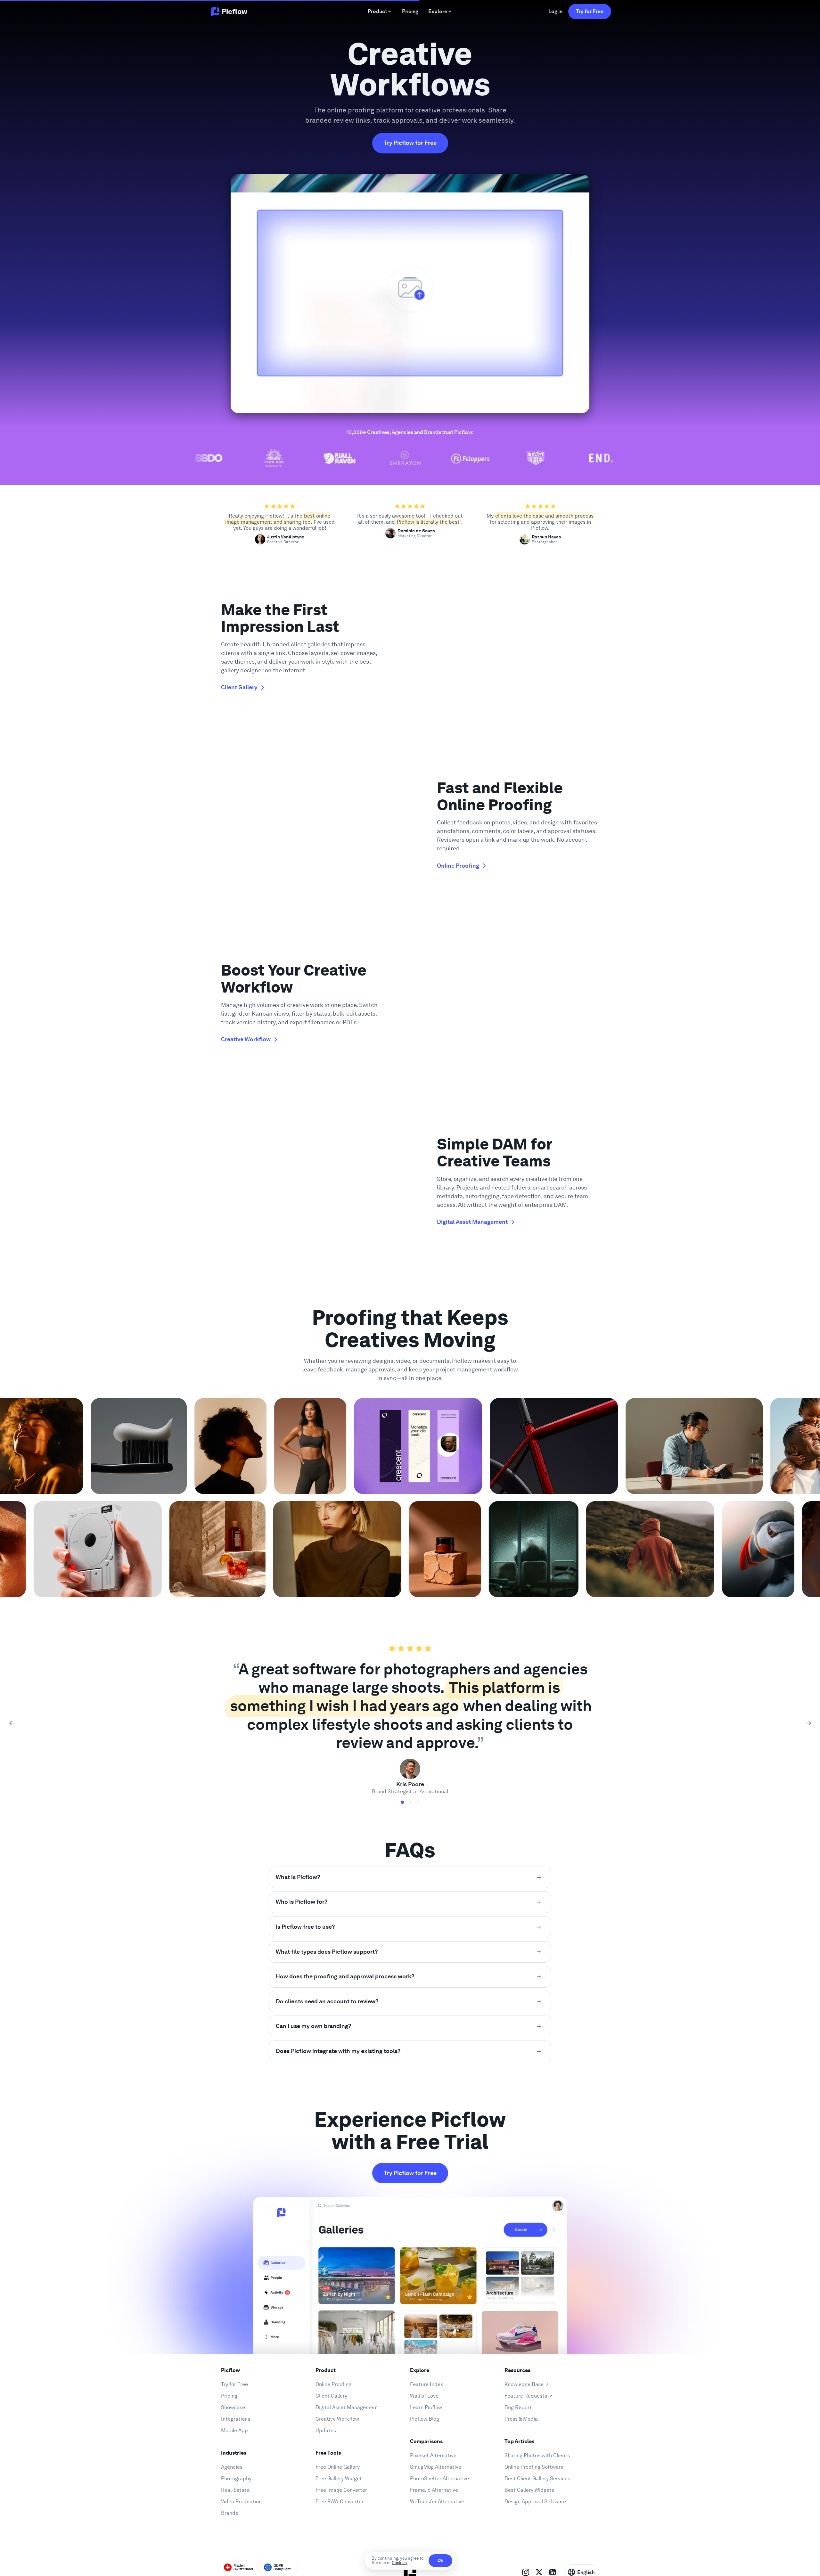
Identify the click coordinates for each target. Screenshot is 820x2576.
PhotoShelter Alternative (439, 2478)
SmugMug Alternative (436, 2467)
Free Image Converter (341, 2490)
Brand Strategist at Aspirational (410, 1791)
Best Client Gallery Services (537, 2478)
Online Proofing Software (534, 2467)
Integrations (236, 2419)
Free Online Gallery (338, 2467)
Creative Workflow (337, 2419)
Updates (326, 2430)
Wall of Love (424, 2396)
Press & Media (521, 2419)
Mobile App (234, 2430)
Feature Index (426, 2384)
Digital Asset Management (347, 2407)
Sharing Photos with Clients (537, 2455)
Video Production (241, 2502)
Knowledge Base (524, 2384)
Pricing (229, 2396)
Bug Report (518, 2407)
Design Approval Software (535, 2502)
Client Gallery (331, 2396)
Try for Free (590, 11)
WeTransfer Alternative (437, 2502)
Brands (230, 2513)
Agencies (232, 2467)
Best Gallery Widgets (529, 2490)
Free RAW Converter (340, 2502)
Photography (236, 2478)
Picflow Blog (425, 2419)
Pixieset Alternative (433, 2455)
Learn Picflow (426, 2407)
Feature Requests (526, 2396)
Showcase (233, 2407)
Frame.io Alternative (434, 2490)
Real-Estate (235, 2490)
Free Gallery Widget (339, 2478)
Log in (555, 11)
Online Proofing (333, 2384)
